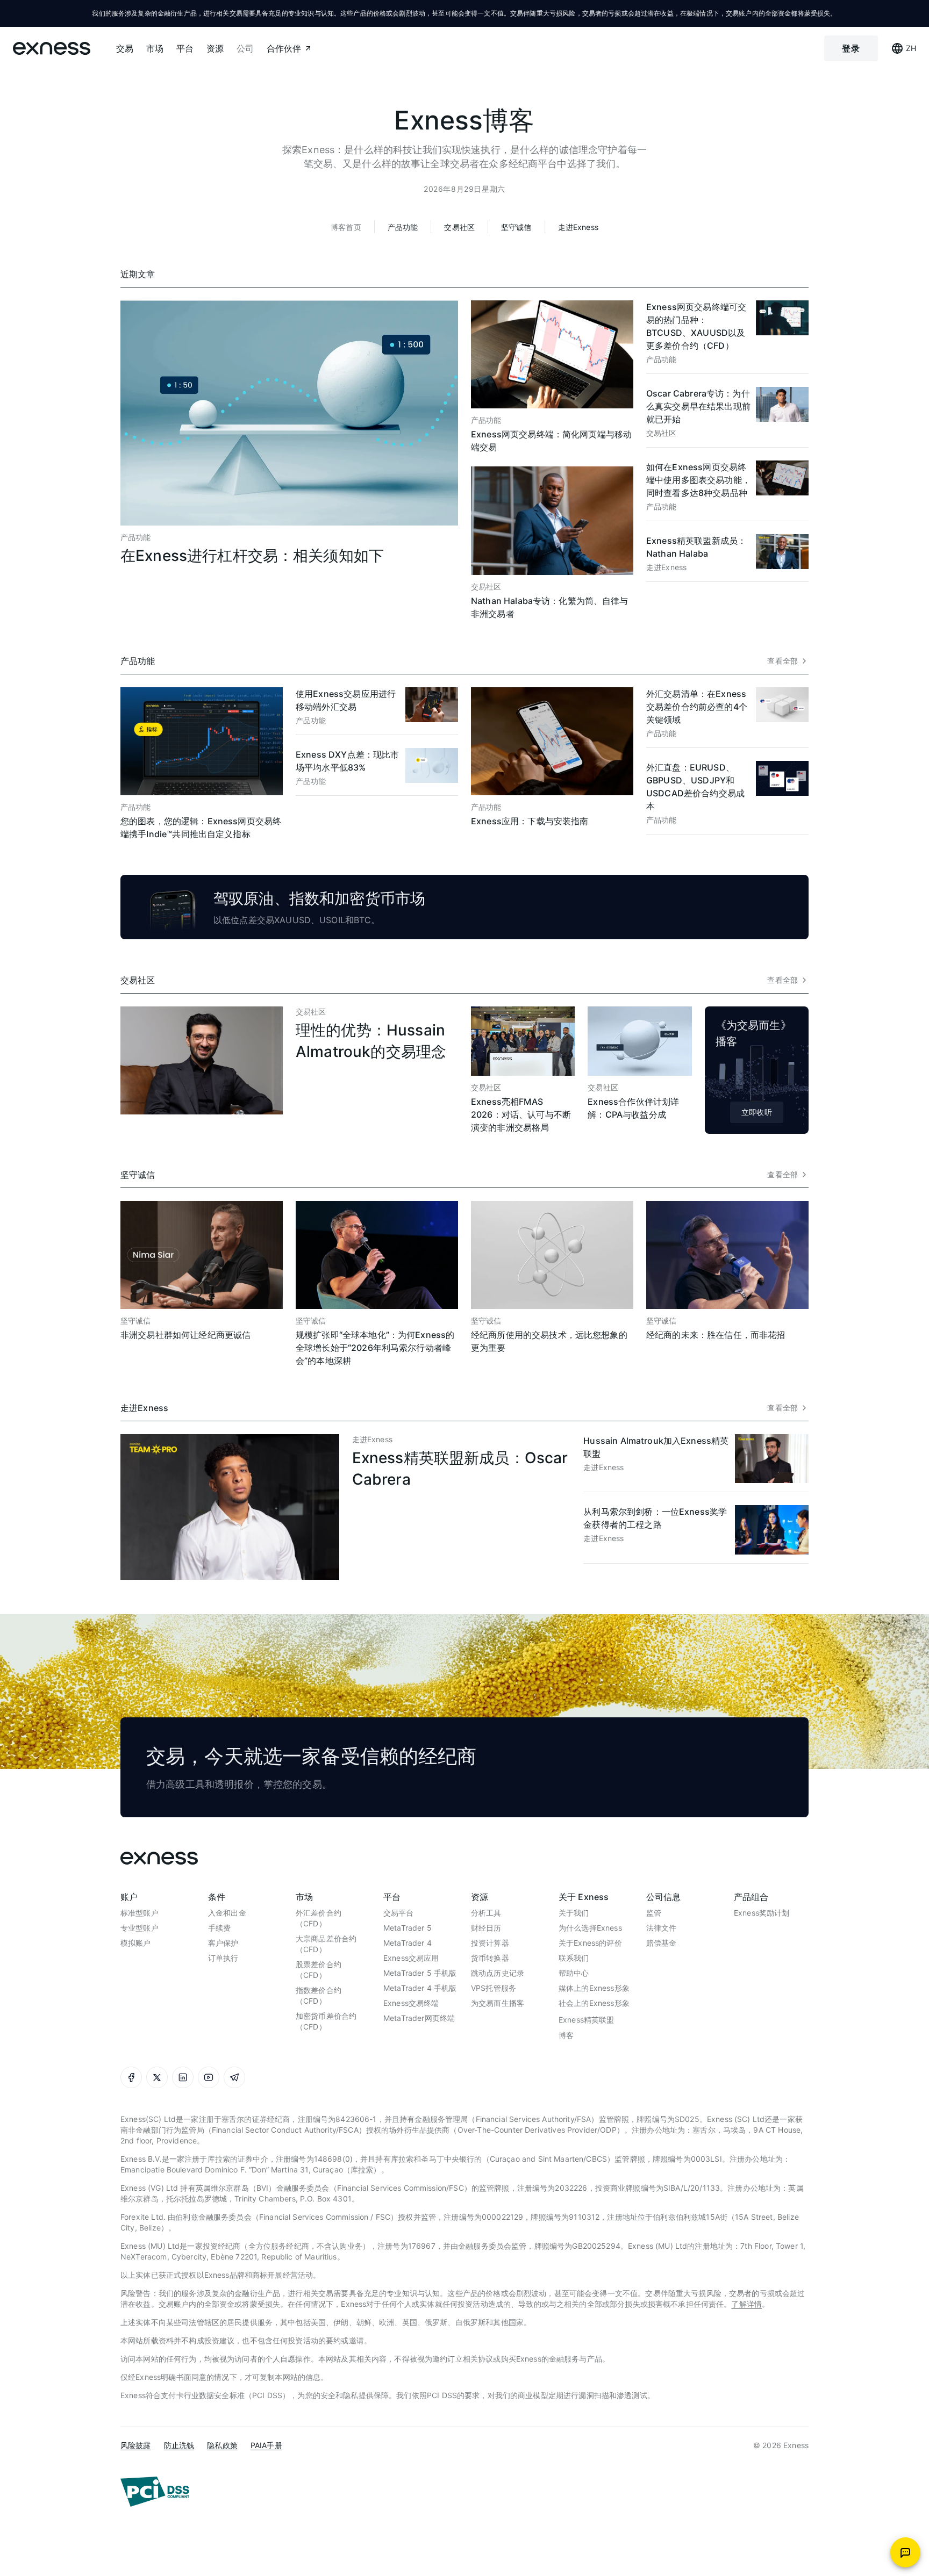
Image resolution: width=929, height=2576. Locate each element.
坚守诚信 (516, 227)
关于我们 (574, 1913)
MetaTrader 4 (408, 1943)
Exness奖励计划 (762, 1913)
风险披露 (136, 2445)
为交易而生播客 (498, 2003)
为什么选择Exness (590, 1928)
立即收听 (757, 1112)
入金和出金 (227, 1913)
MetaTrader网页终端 (419, 2018)
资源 (215, 48)
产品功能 (403, 227)
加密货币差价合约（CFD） (326, 2021)
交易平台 (399, 1913)
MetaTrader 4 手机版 (420, 1988)
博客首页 (346, 227)
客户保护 (223, 1943)
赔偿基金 (662, 1943)
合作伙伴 (284, 48)
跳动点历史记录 (498, 1973)
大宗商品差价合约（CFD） (326, 1944)
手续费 (219, 1928)
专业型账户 (140, 1928)
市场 (155, 48)
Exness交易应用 (411, 1958)
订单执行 (223, 1958)
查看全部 (782, 661)
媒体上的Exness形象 (594, 1988)
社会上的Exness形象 (594, 2003)
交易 (125, 48)
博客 (566, 2035)
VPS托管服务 (494, 1988)
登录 (851, 48)
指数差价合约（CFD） (319, 1995)
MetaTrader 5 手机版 (420, 1973)
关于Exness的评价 (590, 1943)
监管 (654, 1913)
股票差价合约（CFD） (319, 1970)
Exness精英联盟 (587, 2020)
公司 (245, 48)
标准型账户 (140, 1913)
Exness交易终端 (411, 2003)
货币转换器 (490, 1958)
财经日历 (486, 1928)
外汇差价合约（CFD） (319, 1918)
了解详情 (746, 2304)
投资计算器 (490, 1943)
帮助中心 (574, 1973)
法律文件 (662, 1928)
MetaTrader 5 (408, 1928)
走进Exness (578, 227)
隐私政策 (222, 2445)
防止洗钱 (179, 2445)
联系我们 (574, 1958)
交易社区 (459, 227)
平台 (185, 48)
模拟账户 (136, 1943)
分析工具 (486, 1913)
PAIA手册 (266, 2445)
